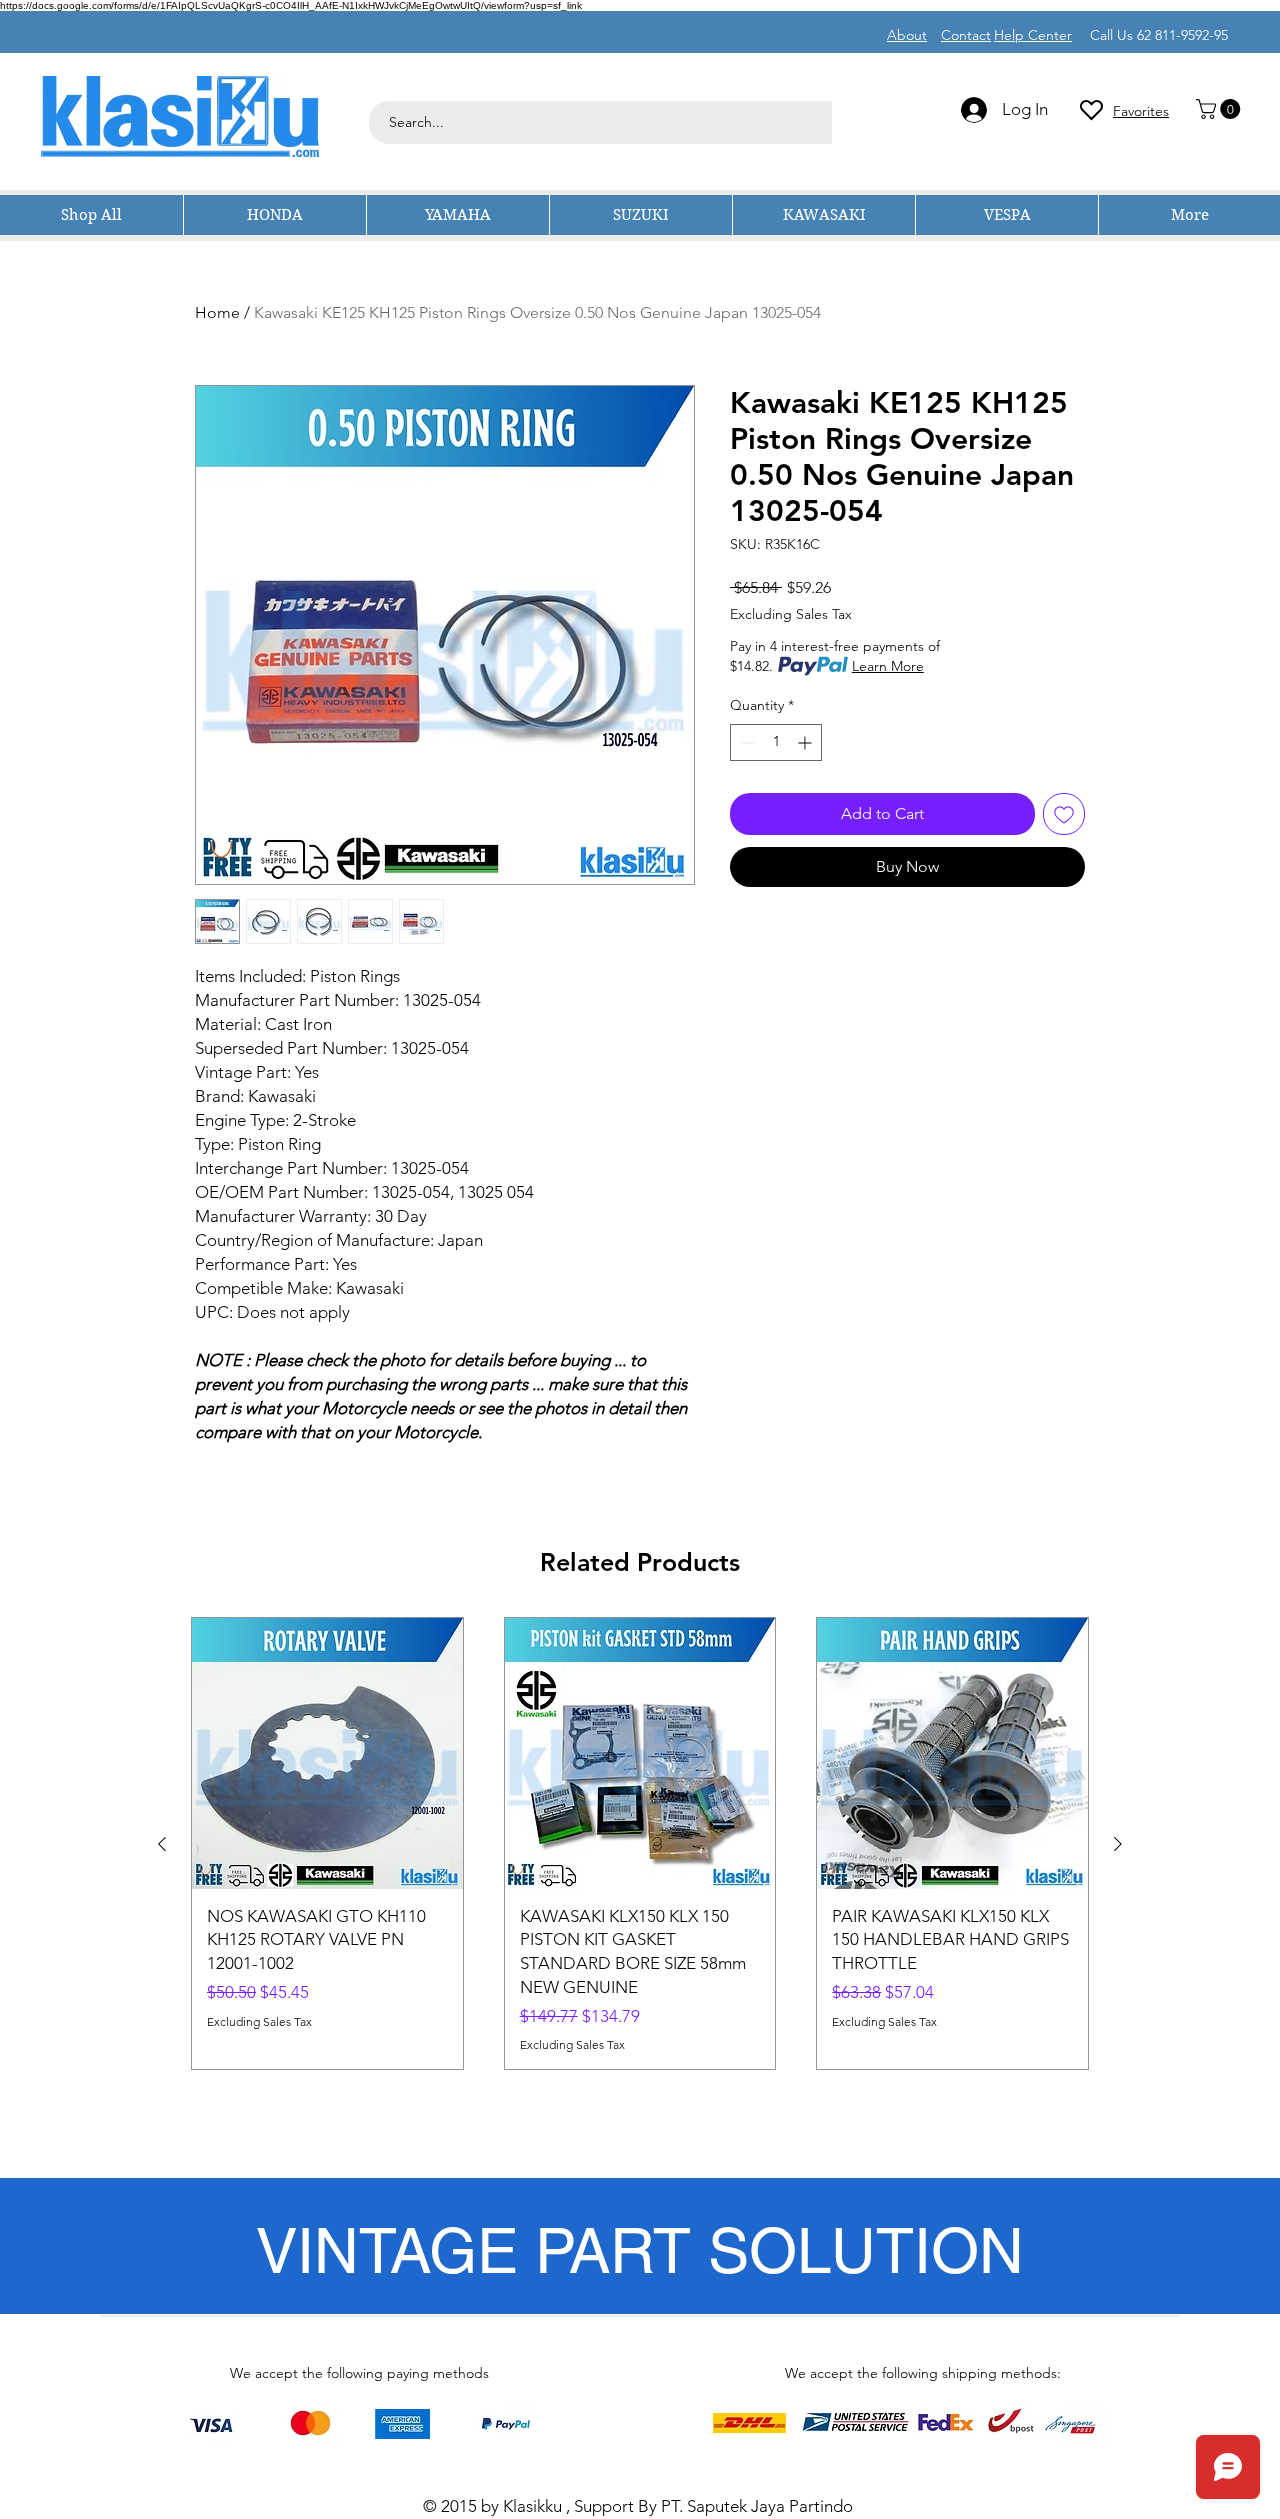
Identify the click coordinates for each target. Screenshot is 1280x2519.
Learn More (888, 666)
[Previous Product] (162, 1844)
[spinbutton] (776, 742)
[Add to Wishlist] (1064, 814)
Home (217, 312)
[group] (640, 1843)
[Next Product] (1118, 1844)
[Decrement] (745, 742)
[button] (1220, 109)
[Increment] (806, 742)
